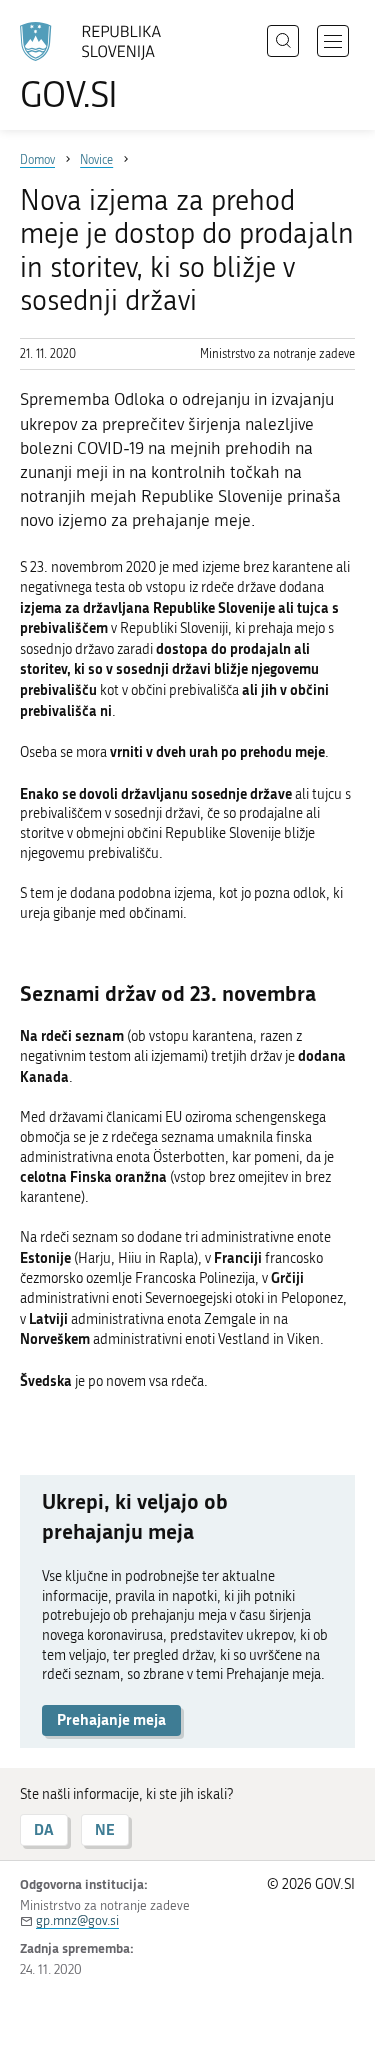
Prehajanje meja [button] (111, 1719)
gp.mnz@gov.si (77, 1920)
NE (105, 1829)
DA (44, 1829)
